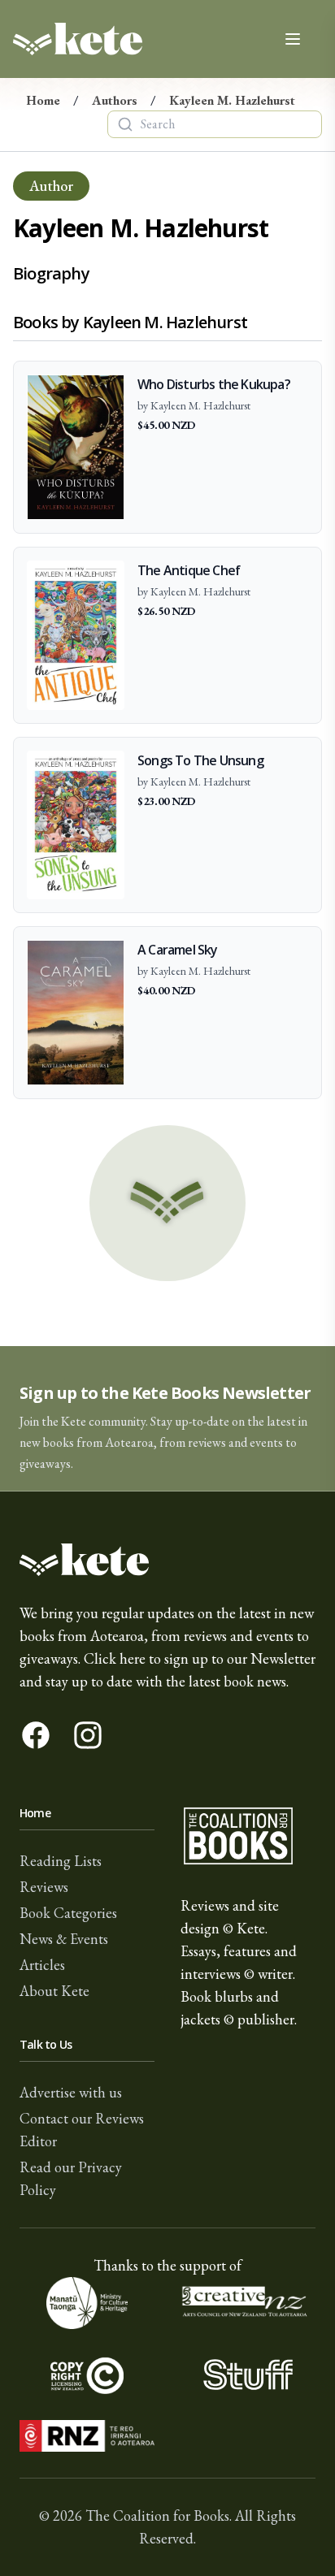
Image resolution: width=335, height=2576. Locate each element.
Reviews (44, 1887)
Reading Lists (61, 1861)
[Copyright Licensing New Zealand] (87, 2375)
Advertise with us (71, 2092)
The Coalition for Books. (159, 2515)
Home (43, 100)
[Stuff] (248, 2375)
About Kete (54, 1991)
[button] (167, 1419)
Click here (115, 1658)
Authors (115, 100)
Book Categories (68, 1913)
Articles (42, 1965)
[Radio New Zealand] (87, 2436)
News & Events (64, 1939)
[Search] (125, 124)
